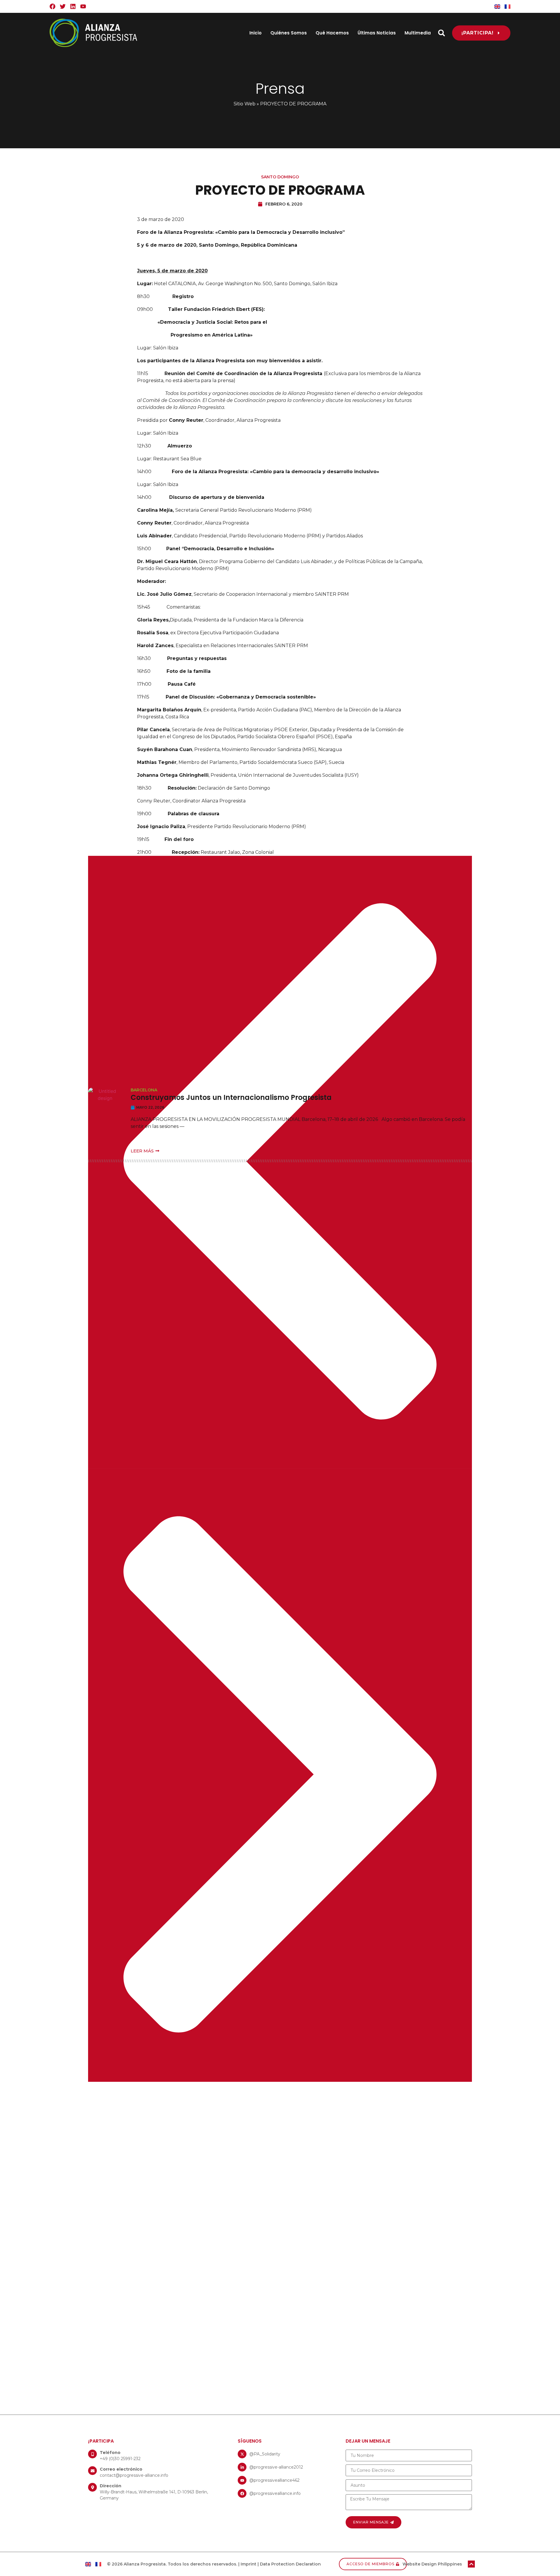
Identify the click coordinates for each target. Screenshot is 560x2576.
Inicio (256, 33)
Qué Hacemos (332, 33)
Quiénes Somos (289, 33)
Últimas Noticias (377, 33)
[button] (441, 33)
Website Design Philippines (432, 2564)
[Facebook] (52, 6)
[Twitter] (63, 6)
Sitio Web (245, 104)
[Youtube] (83, 6)
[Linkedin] (73, 6)
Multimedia (418, 33)
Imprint (249, 2564)
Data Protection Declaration (290, 2564)
